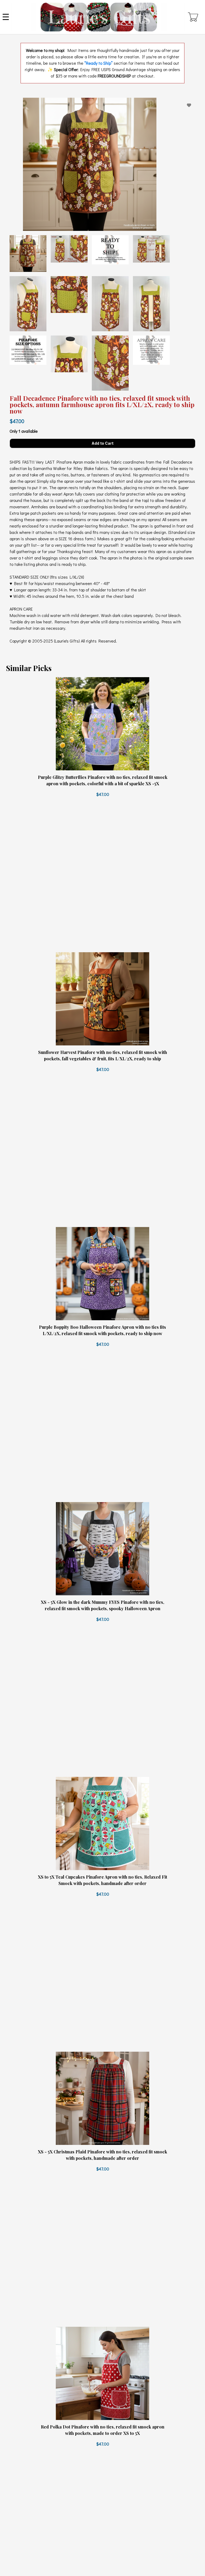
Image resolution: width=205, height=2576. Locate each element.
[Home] (98, 17)
